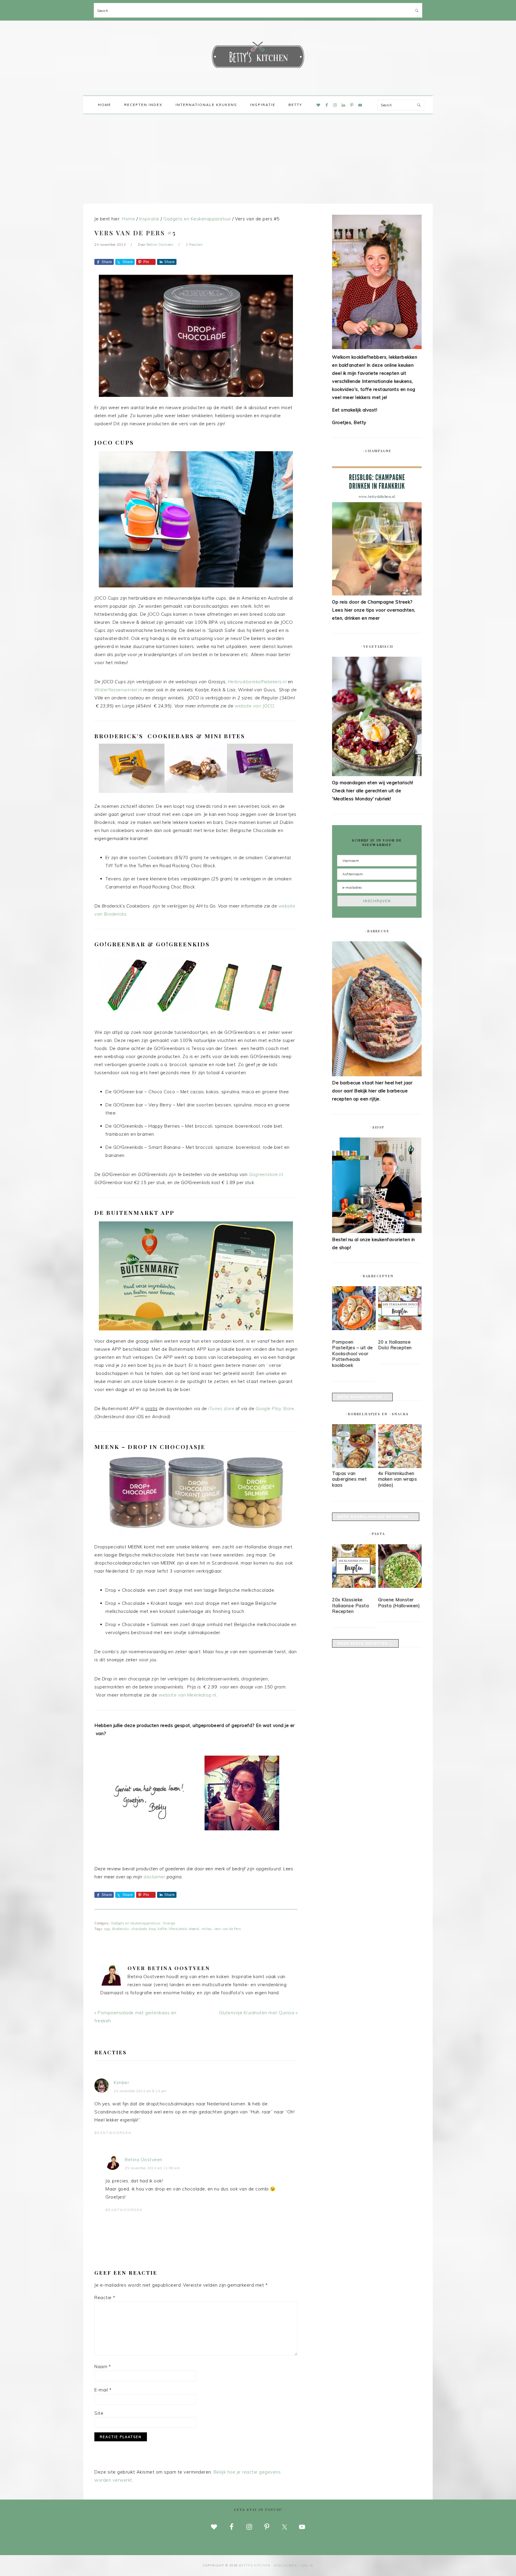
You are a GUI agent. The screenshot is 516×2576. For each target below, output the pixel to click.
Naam (103, 2367)
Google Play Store (275, 1408)
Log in (307, 2565)
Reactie (105, 2298)
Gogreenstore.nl (266, 1174)
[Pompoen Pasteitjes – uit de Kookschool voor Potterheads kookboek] (354, 1309)
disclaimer (154, 1877)
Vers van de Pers (228, 1929)
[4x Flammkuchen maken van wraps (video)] (400, 1466)
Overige (169, 1923)
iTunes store (221, 1408)
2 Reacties (194, 245)
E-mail (103, 2390)
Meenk (194, 1929)
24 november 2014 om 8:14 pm (140, 2091)
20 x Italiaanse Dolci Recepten (395, 1345)
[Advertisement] (258, 159)
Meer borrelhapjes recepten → (376, 1517)
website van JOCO (254, 706)
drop (152, 1929)
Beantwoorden (113, 2133)
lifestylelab (178, 1929)
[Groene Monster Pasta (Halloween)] (400, 1567)
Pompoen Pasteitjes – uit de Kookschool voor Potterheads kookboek (353, 1354)
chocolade (139, 1929)
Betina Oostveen (144, 2160)
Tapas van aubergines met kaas (349, 1479)
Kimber (121, 2083)
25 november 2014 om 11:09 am (152, 2168)
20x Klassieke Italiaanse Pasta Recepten (350, 1605)
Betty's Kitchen (258, 56)
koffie (162, 1929)
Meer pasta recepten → (365, 1643)
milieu (207, 1929)
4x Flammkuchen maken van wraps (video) (398, 1479)
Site (99, 2413)
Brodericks (121, 1929)
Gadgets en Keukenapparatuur (136, 1923)
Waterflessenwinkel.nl (118, 690)
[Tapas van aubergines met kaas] (354, 1466)
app (107, 1929)
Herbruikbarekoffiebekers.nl (257, 682)
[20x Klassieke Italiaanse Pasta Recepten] (354, 1567)
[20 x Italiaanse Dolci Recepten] (400, 1309)
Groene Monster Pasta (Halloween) (399, 1603)
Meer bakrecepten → (362, 1397)
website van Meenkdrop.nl (187, 1695)
